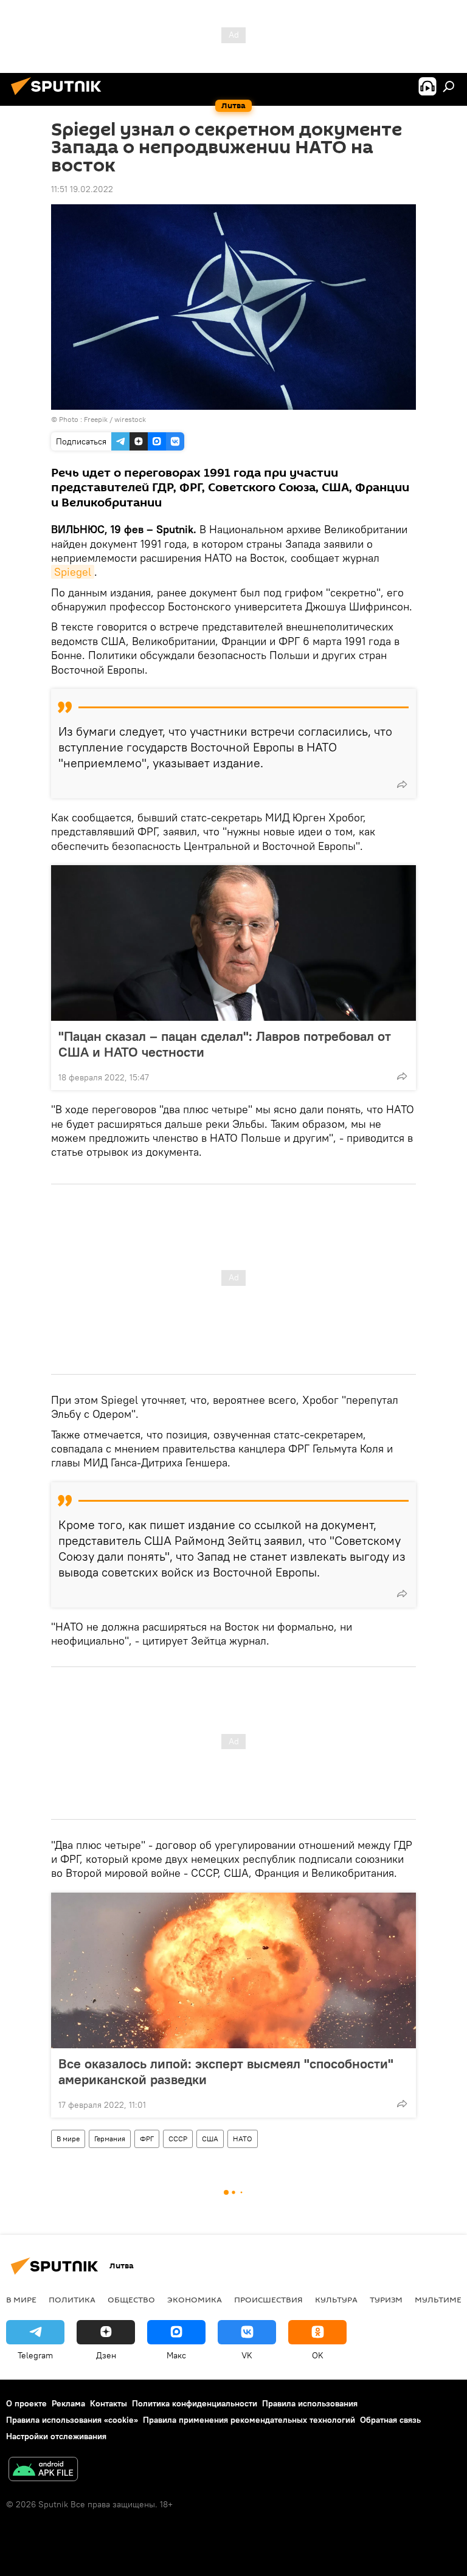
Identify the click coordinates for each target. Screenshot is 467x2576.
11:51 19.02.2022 (82, 189)
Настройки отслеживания (56, 2436)
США (210, 2139)
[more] (402, 784)
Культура (336, 2299)
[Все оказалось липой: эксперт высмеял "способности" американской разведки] (233, 1970)
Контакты (109, 2403)
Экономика (195, 2299)
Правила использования (310, 2403)
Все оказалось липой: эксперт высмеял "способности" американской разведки (226, 2071)
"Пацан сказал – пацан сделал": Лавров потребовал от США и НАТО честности (225, 1044)
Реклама (68, 2403)
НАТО (243, 2139)
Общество (131, 2299)
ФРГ (147, 2139)
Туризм (386, 2299)
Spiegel (73, 572)
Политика (72, 2299)
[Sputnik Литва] (60, 97)
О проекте (26, 2403)
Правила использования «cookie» (72, 2420)
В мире (68, 2139)
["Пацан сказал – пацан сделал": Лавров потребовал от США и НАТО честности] (233, 943)
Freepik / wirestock (115, 419)
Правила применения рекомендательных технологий (249, 2420)
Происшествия (268, 2299)
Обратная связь (390, 2420)
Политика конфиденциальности (195, 2403)
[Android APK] (43, 2471)
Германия (110, 2139)
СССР (178, 2139)
